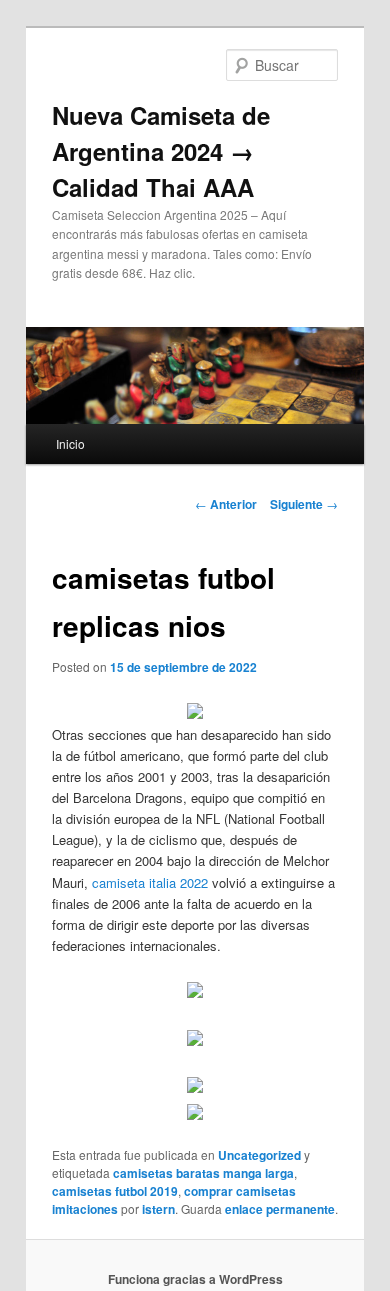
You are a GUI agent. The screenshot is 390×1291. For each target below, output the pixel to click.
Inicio (70, 443)
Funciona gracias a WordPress (195, 1279)
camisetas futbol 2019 (115, 1191)
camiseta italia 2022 (150, 882)
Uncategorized (259, 1155)
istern (158, 1209)
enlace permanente (280, 1209)
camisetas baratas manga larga (203, 1173)
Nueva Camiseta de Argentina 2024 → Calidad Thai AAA (161, 151)
